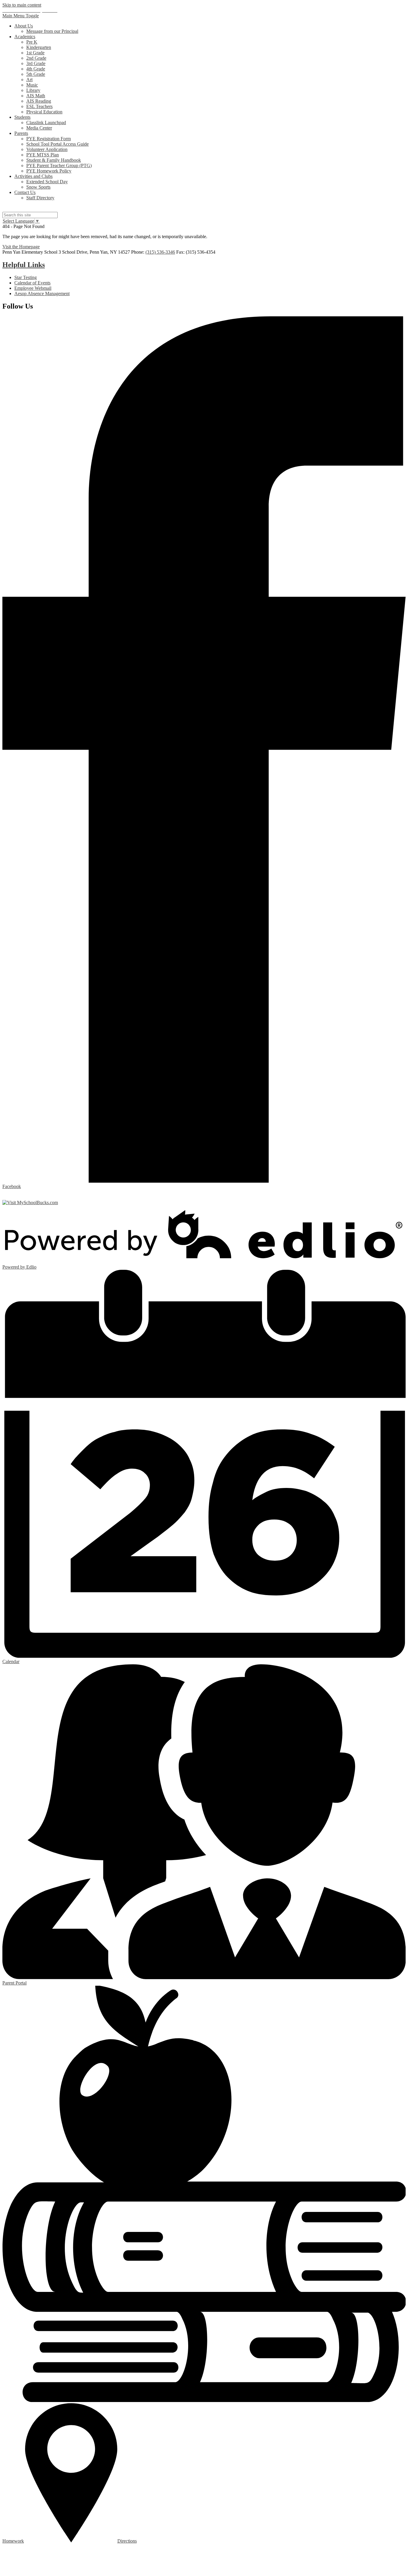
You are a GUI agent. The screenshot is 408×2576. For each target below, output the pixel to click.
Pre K (32, 42)
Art (29, 80)
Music (32, 85)
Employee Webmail (33, 288)
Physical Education (44, 112)
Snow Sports (38, 187)
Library (33, 90)
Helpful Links (24, 265)
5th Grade (36, 74)
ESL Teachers (39, 106)
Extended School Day (47, 182)
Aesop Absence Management (42, 294)
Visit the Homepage (21, 247)
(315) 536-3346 (160, 252)
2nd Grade (36, 58)
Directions (127, 2541)
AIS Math (36, 96)
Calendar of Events (32, 283)
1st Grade (35, 53)
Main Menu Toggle (21, 16)
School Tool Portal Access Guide (57, 144)
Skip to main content (22, 5)
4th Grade (36, 69)
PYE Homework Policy (49, 171)
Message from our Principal (52, 31)
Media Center (39, 128)
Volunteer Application (47, 149)
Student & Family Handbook (54, 160)
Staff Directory (40, 198)
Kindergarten (39, 47)
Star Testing (26, 277)
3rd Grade (36, 63)
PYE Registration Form (49, 139)
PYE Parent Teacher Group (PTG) (59, 165)
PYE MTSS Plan (43, 155)
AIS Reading (39, 101)
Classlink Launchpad (46, 123)
